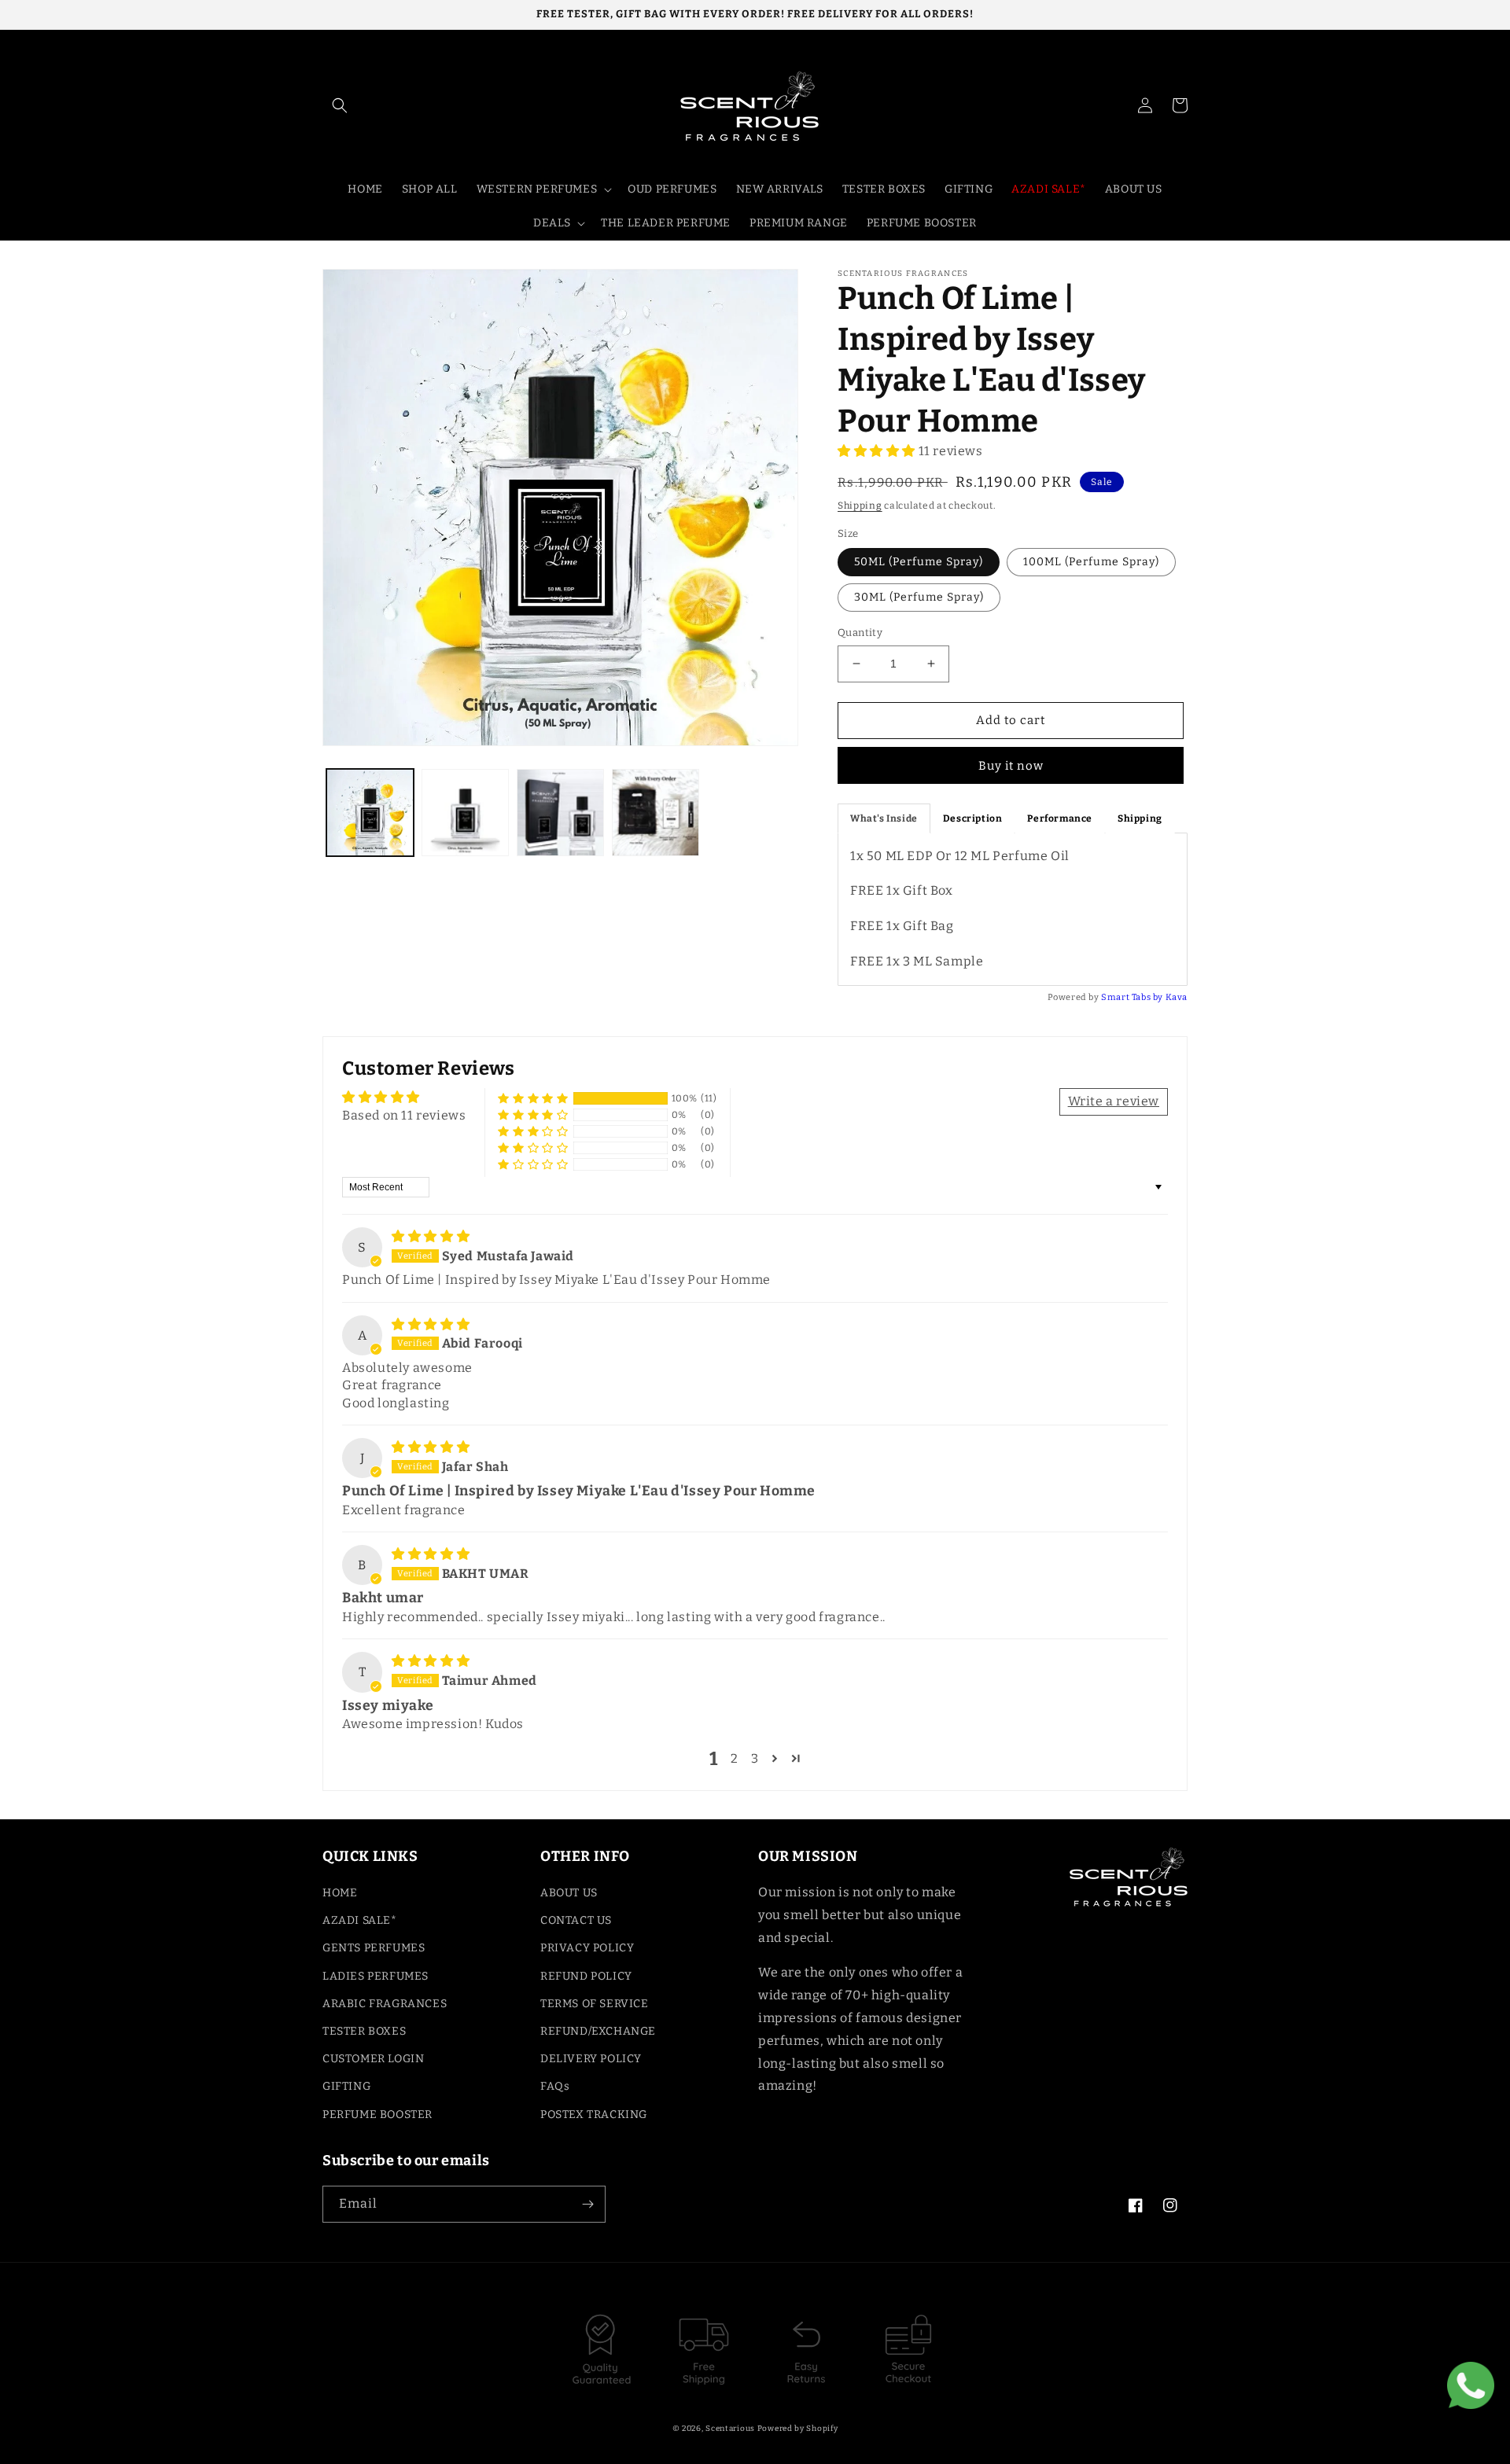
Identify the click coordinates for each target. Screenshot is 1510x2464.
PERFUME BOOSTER (377, 2115)
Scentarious (730, 2429)
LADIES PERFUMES (376, 1976)
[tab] (884, 818)
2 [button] (735, 1758)
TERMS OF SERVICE (595, 2004)
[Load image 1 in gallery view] (370, 813)
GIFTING (346, 2086)
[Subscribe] (587, 2204)
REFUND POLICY (586, 1976)
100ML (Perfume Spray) (1091, 562)
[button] (340, 105)
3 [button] (755, 1758)
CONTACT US (576, 1920)
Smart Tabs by (1133, 997)
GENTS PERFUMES (374, 1948)
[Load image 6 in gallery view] (656, 813)
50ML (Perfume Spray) (919, 562)
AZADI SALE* (360, 1920)
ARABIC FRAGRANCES (385, 2004)
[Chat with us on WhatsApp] (1471, 2389)
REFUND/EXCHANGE (598, 2031)
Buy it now (1011, 766)
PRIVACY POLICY (587, 1948)
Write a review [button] (1114, 1101)
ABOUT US (569, 1893)
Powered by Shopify (798, 2429)
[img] (431, 1236)
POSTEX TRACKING (594, 2115)
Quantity (860, 633)
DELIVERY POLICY (591, 2059)
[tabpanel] (1013, 909)
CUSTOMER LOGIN (373, 2059)
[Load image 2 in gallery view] (465, 813)
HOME (340, 1893)
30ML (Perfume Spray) (919, 597)
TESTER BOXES (364, 2031)
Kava (1177, 997)
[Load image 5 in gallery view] (560, 813)
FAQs (555, 2086)
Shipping (860, 506)
